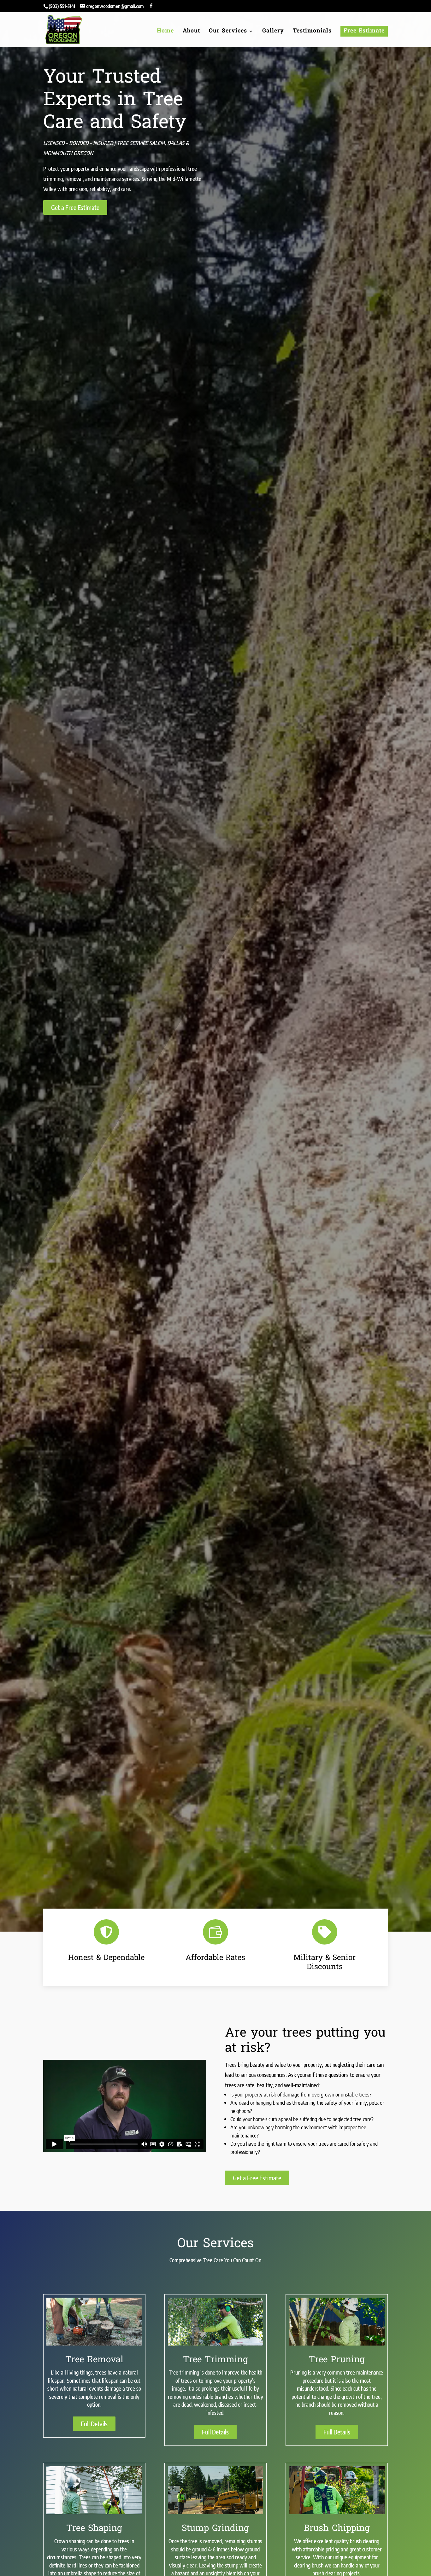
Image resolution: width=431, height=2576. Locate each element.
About (191, 32)
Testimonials (312, 32)
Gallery (273, 32)
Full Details (94, 2424)
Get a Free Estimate (75, 207)
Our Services (228, 32)
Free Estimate (364, 31)
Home (165, 32)
